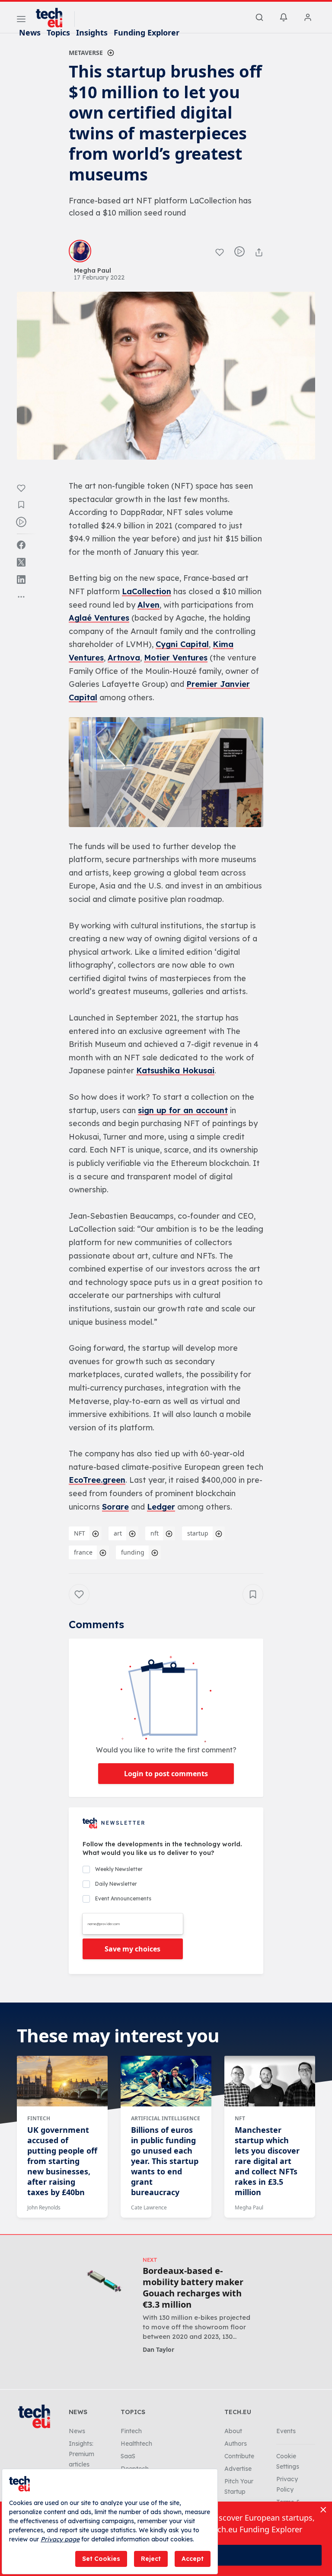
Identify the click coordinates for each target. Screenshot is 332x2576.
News (30, 32)
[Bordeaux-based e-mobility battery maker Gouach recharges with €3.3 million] (104, 2281)
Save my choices (132, 1949)
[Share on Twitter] (21, 562)
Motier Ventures (176, 658)
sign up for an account (183, 1110)
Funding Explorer (147, 32)
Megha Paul (249, 2207)
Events (286, 2431)
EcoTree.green (97, 1480)
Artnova (124, 658)
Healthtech (136, 2444)
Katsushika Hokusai (175, 1071)
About (233, 2431)
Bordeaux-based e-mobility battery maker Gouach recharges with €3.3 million (193, 2288)
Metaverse (86, 53)
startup (198, 1533)
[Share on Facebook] (21, 545)
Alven (148, 605)
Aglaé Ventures (99, 618)
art (118, 1533)
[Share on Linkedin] (21, 580)
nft (155, 1533)
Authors (236, 2444)
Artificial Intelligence (166, 2118)
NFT (80, 1533)
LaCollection (147, 591)
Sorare (115, 1507)
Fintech (39, 2118)
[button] (166, 772)
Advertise (238, 2469)
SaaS (128, 2456)
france (83, 1552)
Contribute (239, 2456)
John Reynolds (44, 2207)
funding (133, 1552)
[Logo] (53, 18)
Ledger (161, 1507)
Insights (92, 32)
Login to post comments (166, 1774)
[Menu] (21, 20)
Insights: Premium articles (81, 2454)
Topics (58, 32)
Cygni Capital (182, 644)
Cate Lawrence (149, 2207)
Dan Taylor (158, 2349)
